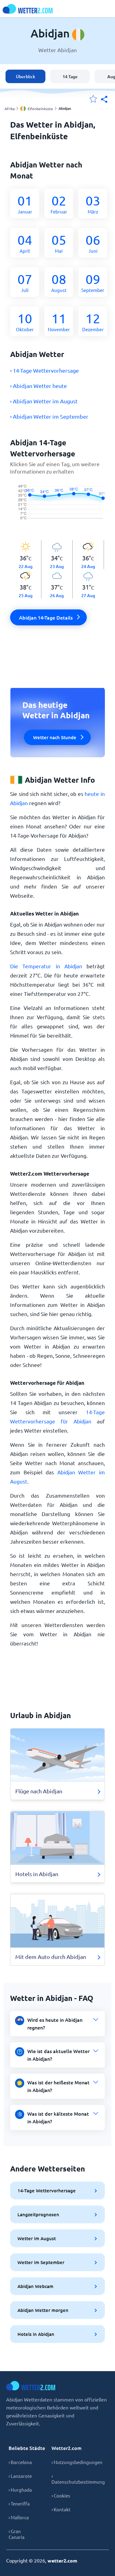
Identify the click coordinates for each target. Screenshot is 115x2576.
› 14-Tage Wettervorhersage (44, 370)
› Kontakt (61, 2509)
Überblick (26, 77)
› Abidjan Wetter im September (49, 416)
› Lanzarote (20, 2476)
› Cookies (61, 2495)
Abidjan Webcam (35, 2286)
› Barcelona (20, 2462)
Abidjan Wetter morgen (43, 2310)
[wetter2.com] (28, 9)
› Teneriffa (19, 2503)
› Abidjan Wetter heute (38, 386)
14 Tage (70, 77)
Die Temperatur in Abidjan (46, 966)
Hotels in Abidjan (36, 2334)
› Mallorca (19, 2517)
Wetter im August (37, 2238)
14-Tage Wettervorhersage (47, 2190)
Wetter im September (41, 2262)
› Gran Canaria (17, 2534)
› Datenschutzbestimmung (78, 2479)
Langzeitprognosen (38, 2214)
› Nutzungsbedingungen (77, 2462)
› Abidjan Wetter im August (44, 401)
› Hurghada (20, 2490)
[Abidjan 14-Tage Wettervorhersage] (57, 508)
